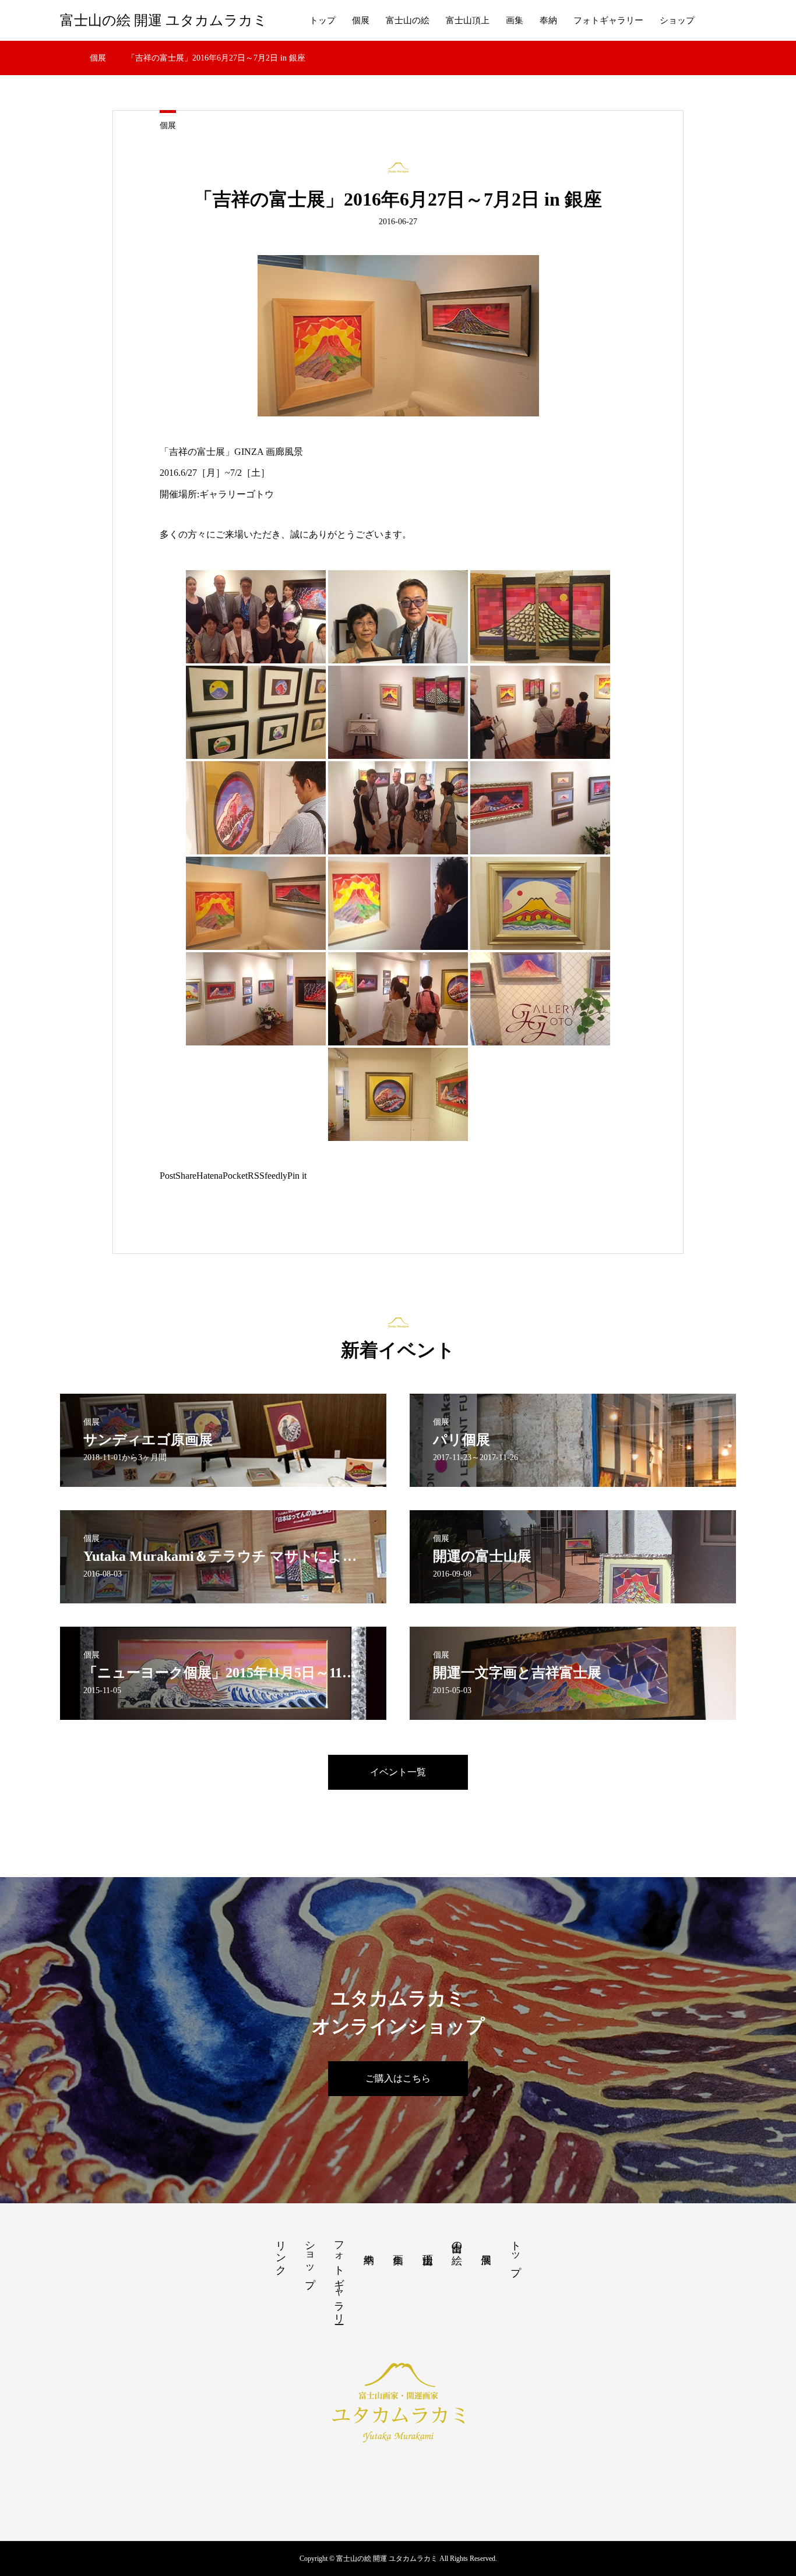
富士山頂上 (468, 20)
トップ (323, 20)
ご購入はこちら (398, 2078)
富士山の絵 (408, 20)
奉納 (548, 20)
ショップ (677, 20)
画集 (515, 20)
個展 (361, 20)
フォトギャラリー (608, 20)
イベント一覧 (398, 1772)
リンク (281, 2252)
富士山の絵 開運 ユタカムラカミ (164, 20)
